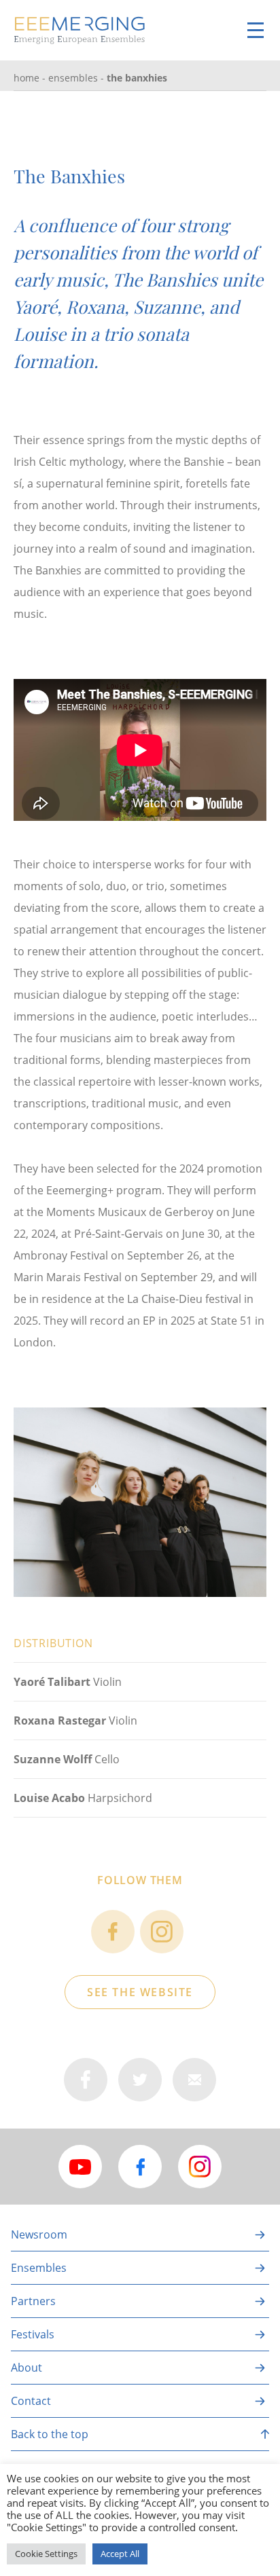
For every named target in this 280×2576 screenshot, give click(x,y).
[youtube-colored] (80, 2167)
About (27, 2368)
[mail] (194, 2080)
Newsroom (39, 2234)
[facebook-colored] (140, 2167)
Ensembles (73, 78)
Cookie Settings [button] (46, 2554)
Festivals (33, 2334)
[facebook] (113, 1932)
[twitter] (140, 2080)
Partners (33, 2301)
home (27, 78)
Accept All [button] (120, 2554)
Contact (31, 2401)
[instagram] (162, 1932)
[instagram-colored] (200, 2167)
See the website (140, 1992)
